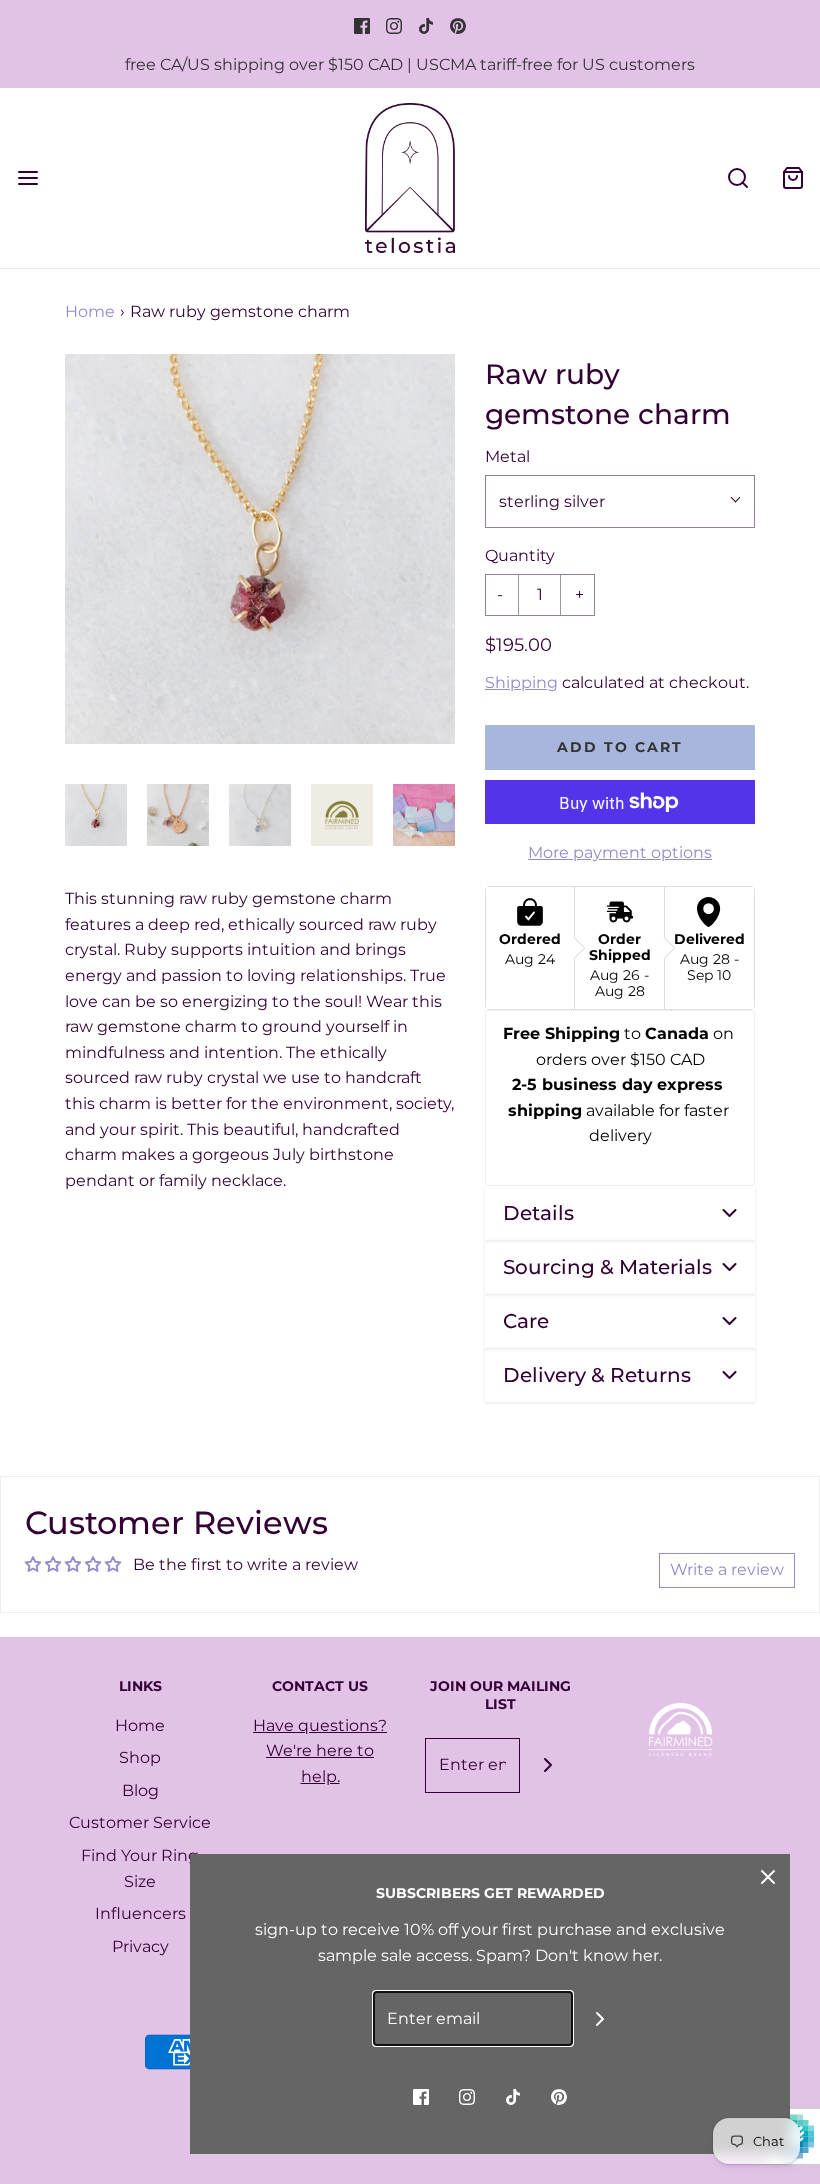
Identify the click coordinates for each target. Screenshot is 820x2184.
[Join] (547, 1765)
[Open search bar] (737, 177)
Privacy (140, 1946)
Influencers (140, 1913)
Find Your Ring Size (140, 1868)
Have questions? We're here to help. (320, 1751)
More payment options (620, 852)
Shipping (521, 682)
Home (90, 311)
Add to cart (620, 747)
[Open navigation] (27, 177)
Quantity (520, 555)
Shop (140, 1757)
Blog (140, 1790)
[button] (96, 815)
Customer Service (140, 1822)
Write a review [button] (727, 1569)
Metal (507, 456)
